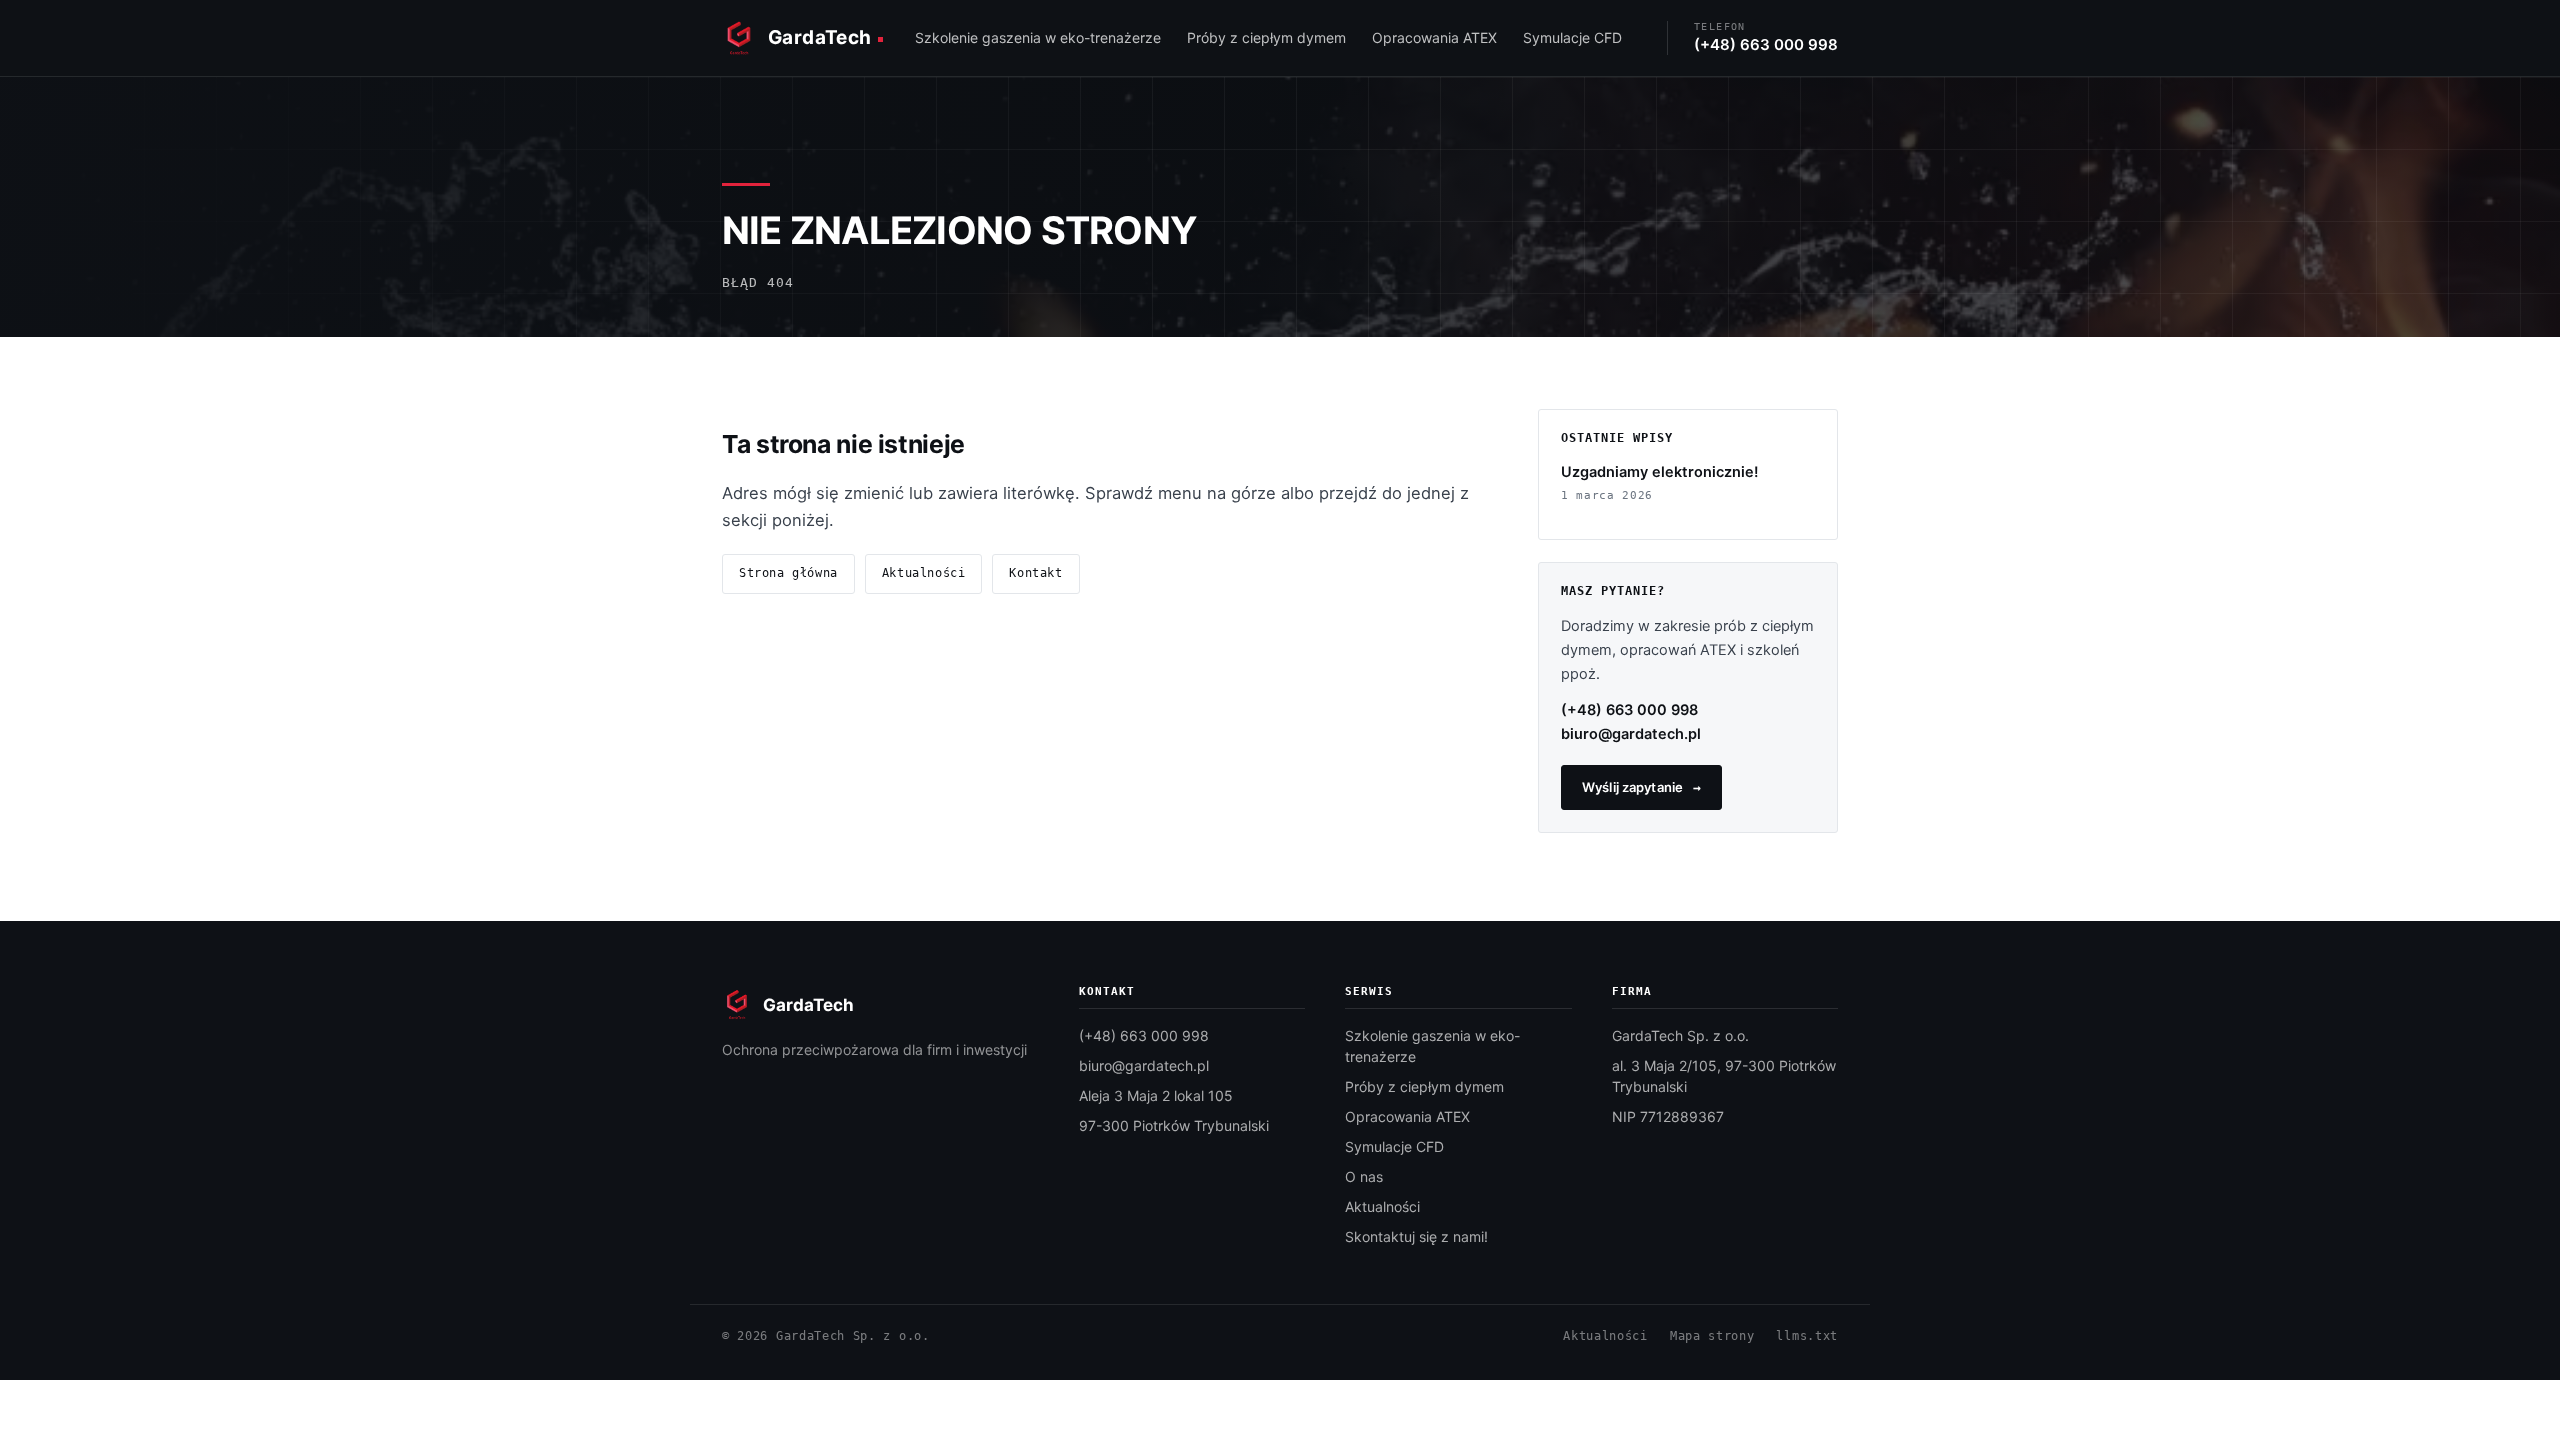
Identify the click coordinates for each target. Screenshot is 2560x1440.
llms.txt (1807, 1336)
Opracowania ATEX (1434, 37)
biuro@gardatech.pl (1631, 734)
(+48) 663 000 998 (1629, 710)
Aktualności (924, 573)
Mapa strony (1712, 1336)
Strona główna (788, 573)
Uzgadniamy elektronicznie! (1659, 472)
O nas (1364, 1176)
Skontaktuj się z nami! (1416, 1236)
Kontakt (1035, 573)
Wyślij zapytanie (1632, 787)
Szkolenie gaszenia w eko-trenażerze (1038, 37)
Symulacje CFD (1572, 37)
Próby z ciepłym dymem (1266, 37)
